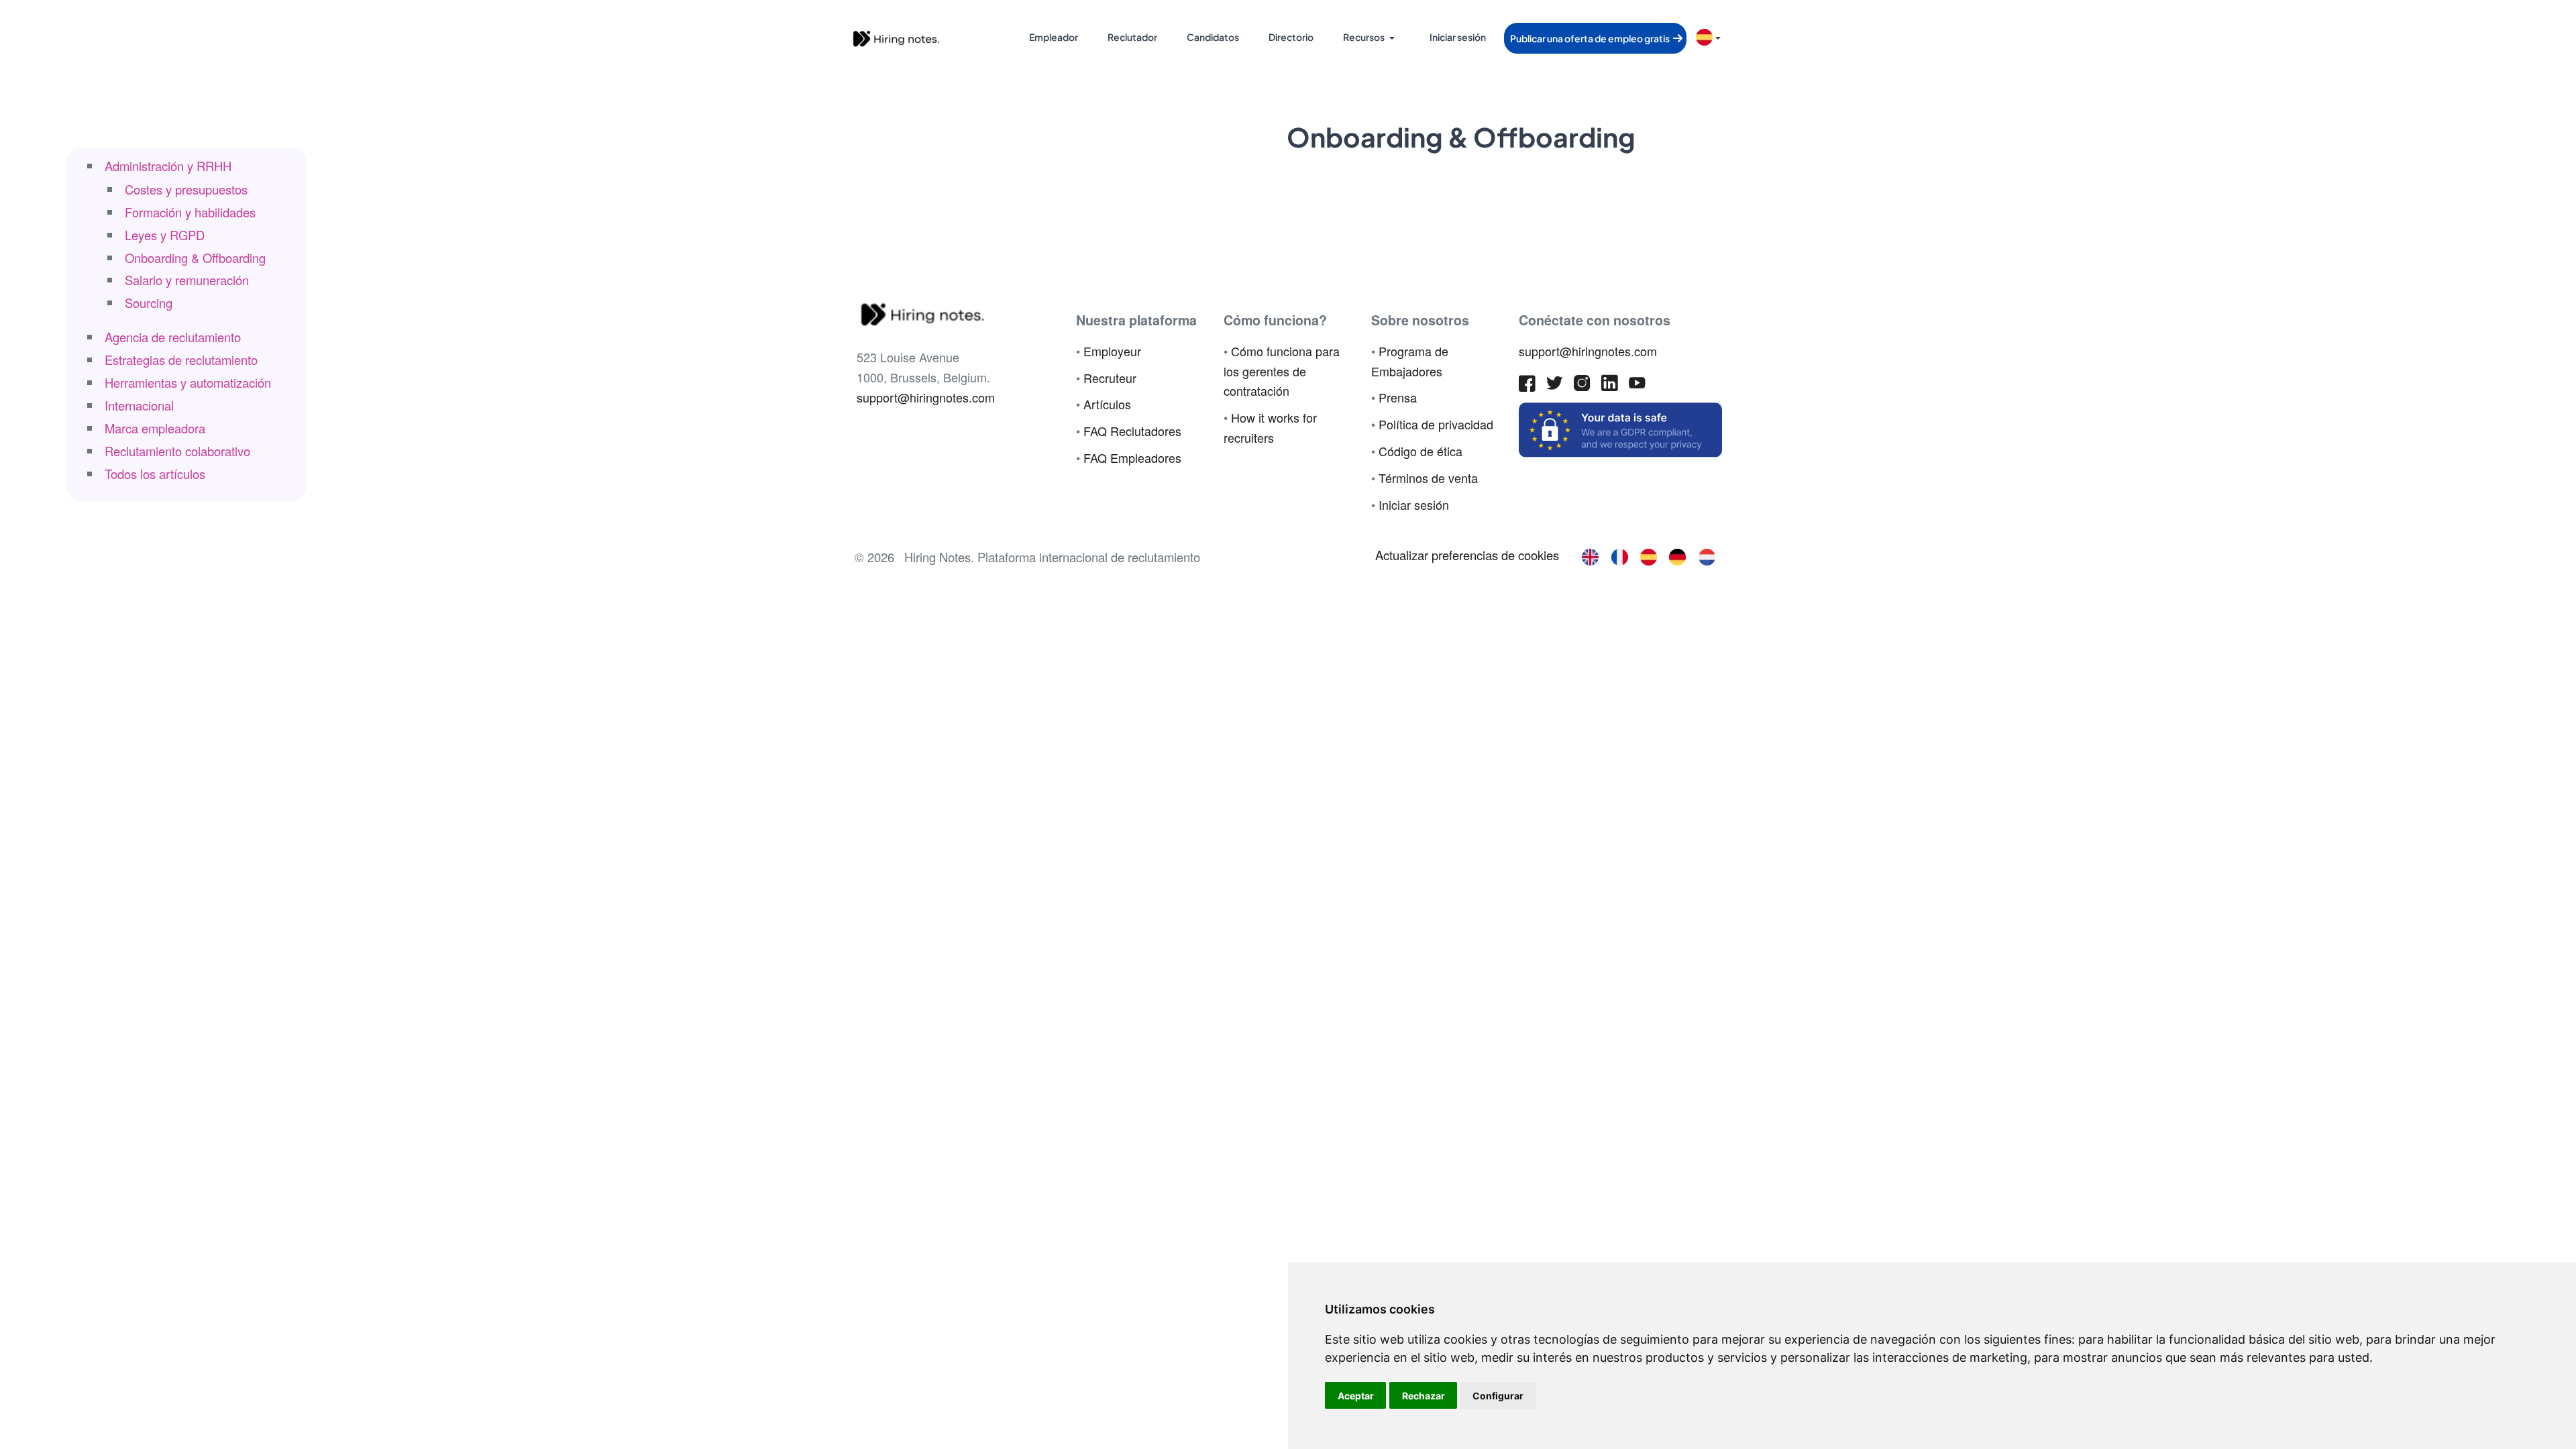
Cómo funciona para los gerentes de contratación (1282, 371)
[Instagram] (1582, 386)
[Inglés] (1590, 555)
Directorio (1291, 37)
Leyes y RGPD (165, 235)
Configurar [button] (1498, 1396)
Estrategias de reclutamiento (181, 360)
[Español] (1649, 555)
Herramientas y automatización (188, 382)
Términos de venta (1428, 478)
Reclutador (1132, 37)
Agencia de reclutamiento (173, 337)
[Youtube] (1637, 386)
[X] (1555, 386)
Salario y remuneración (187, 280)
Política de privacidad (1436, 424)
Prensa (1398, 397)
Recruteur (1110, 378)
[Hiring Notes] (896, 37)
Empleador (1054, 37)
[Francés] (1619, 555)
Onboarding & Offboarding (195, 258)
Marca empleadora (155, 428)
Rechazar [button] (1424, 1396)
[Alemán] (1677, 555)
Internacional (139, 405)
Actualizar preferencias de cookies (1467, 555)
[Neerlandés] (1707, 555)
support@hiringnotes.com (926, 397)
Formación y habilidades (190, 212)
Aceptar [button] (1356, 1396)
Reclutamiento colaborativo (177, 451)
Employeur (1112, 351)
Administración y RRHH (168, 166)
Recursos (1364, 37)
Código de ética (1420, 451)
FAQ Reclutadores (1132, 431)
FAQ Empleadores (1132, 458)
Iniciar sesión (1458, 37)
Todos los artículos (155, 474)
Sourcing (149, 303)
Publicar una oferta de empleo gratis (1591, 38)
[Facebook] (1527, 386)
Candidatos (1213, 37)
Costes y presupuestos (186, 189)
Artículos (1107, 404)
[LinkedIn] (1610, 386)
